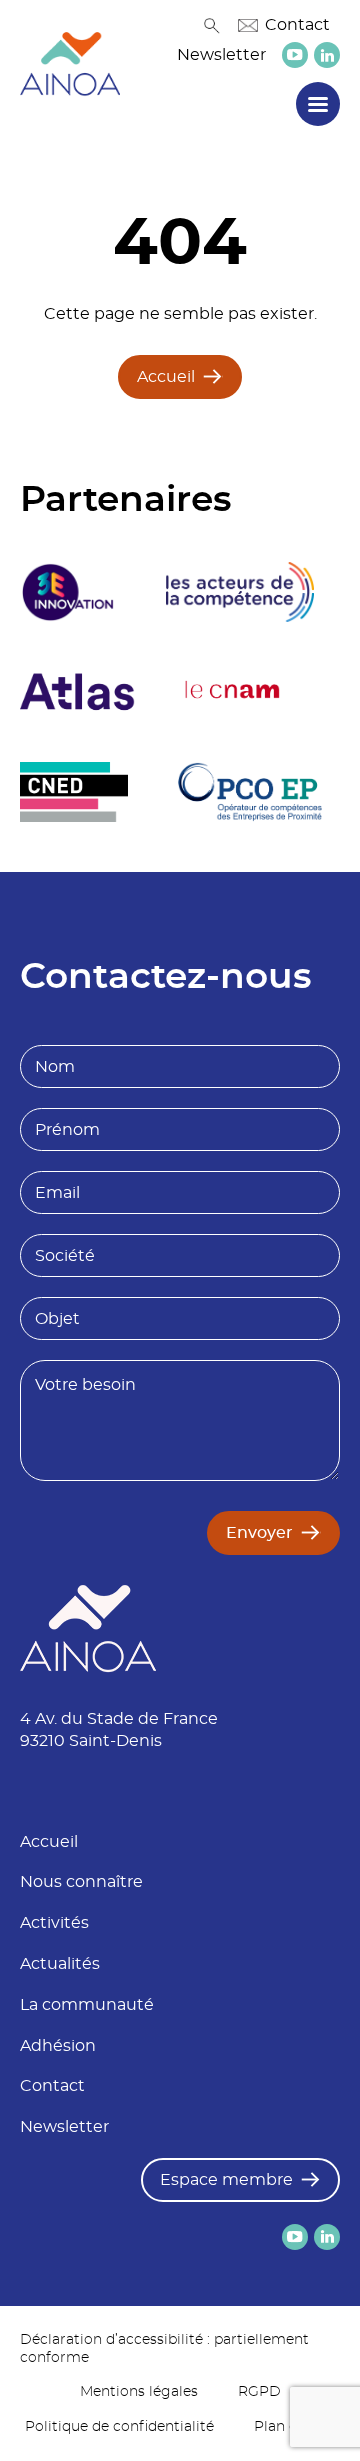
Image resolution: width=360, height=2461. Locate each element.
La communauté (87, 2005)
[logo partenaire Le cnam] (233, 692)
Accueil (166, 377)
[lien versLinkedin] (327, 55)
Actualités (60, 1964)
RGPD (259, 2392)
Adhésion (58, 2046)
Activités (54, 1923)
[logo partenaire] (240, 592)
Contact (297, 25)
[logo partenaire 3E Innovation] (68, 592)
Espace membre (226, 2180)
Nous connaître (81, 1882)
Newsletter (221, 55)
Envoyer (259, 1533)
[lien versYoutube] (295, 55)
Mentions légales (139, 2392)
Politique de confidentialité (119, 2427)
